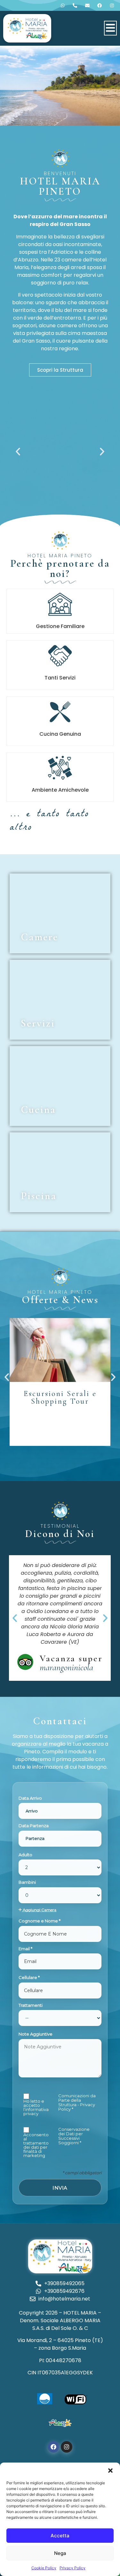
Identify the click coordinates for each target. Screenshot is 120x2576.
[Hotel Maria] (27, 28)
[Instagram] (67, 2447)
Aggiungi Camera (39, 1910)
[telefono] (64, 5)
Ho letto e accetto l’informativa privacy (36, 2107)
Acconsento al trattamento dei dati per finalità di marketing (36, 2145)
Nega (60, 2553)
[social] (101, 5)
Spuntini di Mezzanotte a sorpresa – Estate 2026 (60, 1405)
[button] (110, 2471)
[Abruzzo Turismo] (60, 2423)
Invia (60, 2188)
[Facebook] (53, 2447)
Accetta (60, 2536)
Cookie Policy (44, 2568)
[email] (89, 5)
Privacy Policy (72, 2568)
